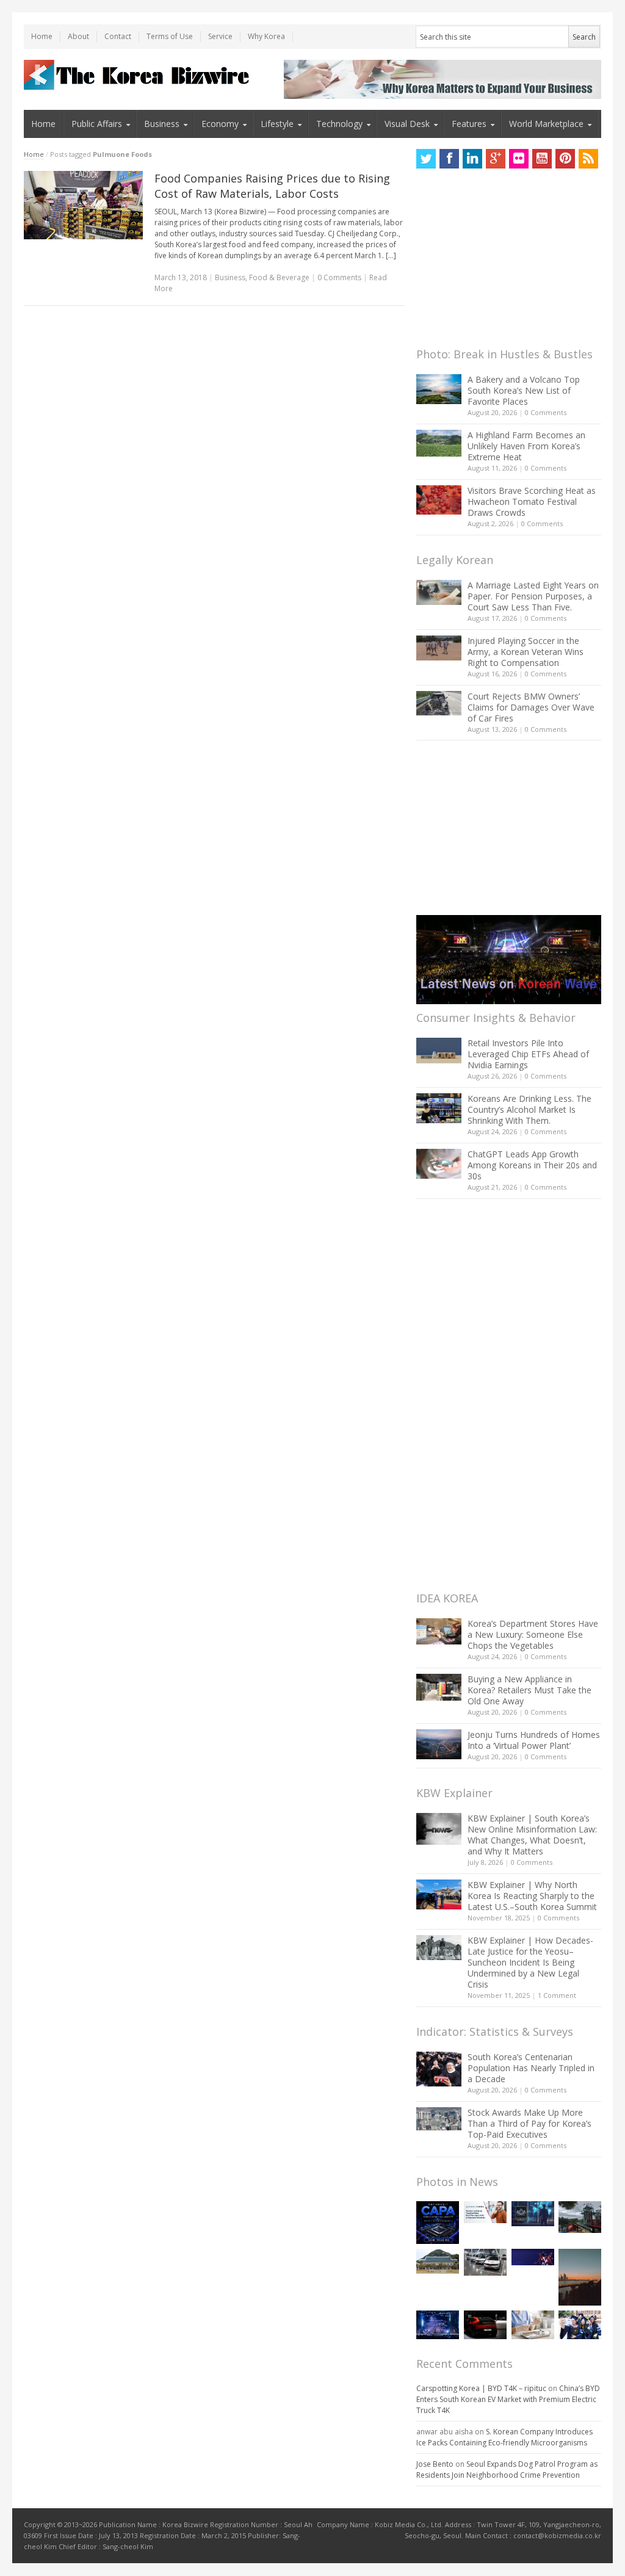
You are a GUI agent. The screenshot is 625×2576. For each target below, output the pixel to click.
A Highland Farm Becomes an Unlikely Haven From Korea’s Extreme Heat (526, 446)
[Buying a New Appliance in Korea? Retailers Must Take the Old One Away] (439, 1687)
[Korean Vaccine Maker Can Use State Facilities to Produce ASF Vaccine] (533, 2325)
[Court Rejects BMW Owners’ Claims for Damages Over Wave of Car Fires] (439, 703)
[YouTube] (542, 159)
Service (220, 36)
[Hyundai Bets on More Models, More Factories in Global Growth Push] (485, 2325)
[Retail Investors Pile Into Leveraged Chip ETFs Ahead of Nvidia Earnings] (439, 1050)
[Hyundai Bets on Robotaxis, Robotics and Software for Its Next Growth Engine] (485, 2262)
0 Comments (546, 412)
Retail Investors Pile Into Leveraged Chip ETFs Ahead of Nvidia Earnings (528, 1054)
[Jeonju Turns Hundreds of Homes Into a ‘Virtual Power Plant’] (439, 1744)
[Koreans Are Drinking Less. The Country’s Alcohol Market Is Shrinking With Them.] (439, 1108)
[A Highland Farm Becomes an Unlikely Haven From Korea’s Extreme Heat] (439, 443)
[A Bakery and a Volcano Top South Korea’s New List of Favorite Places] (439, 389)
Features (469, 124)
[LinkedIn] (472, 159)
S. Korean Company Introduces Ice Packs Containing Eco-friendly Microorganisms (504, 2437)
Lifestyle (277, 124)
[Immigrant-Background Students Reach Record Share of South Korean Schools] (580, 2325)
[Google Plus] (496, 159)
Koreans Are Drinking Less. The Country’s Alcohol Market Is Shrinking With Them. (529, 1109)
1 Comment (557, 1995)
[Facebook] (449, 159)
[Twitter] (426, 159)
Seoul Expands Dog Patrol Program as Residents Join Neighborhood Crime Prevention (507, 2469)
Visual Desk (407, 124)
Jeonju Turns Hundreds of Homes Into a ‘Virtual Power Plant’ (534, 1740)
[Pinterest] (565, 159)
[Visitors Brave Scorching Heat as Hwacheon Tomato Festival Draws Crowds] (439, 500)
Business (162, 124)
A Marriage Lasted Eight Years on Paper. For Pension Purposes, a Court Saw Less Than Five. (533, 596)
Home (42, 36)
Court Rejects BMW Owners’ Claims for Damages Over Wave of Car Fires (531, 707)
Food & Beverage (279, 277)
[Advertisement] (508, 261)
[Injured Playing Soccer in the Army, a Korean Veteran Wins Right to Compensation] (439, 648)
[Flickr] (519, 159)
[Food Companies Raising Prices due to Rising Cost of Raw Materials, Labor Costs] (84, 205)
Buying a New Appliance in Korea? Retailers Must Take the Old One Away (529, 1690)
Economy (220, 124)
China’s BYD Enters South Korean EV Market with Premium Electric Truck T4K (508, 2399)
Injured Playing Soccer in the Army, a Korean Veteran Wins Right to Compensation (526, 652)
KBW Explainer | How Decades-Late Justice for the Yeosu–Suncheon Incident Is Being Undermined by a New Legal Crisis (530, 1962)
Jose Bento (435, 2464)
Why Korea (266, 36)
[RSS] (588, 159)
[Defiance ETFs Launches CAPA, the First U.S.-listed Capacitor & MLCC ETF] (438, 2223)
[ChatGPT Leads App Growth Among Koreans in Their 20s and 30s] (439, 1164)
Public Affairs (97, 124)
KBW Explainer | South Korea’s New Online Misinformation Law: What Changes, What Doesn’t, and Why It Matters (532, 1835)
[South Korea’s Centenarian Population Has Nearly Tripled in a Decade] (439, 2069)
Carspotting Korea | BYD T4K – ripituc (481, 2388)
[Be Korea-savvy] (138, 75)
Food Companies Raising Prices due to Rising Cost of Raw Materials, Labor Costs (272, 186)
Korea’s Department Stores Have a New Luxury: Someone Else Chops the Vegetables (533, 1634)
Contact (118, 36)
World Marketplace (546, 124)
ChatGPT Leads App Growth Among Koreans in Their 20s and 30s (532, 1165)
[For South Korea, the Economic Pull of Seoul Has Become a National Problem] (580, 2277)
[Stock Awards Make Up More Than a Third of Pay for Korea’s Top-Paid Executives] (439, 2119)
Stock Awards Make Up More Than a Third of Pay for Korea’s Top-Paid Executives (529, 2123)
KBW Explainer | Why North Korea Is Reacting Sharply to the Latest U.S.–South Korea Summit (532, 1896)
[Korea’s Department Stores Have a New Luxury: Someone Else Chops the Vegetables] (439, 1631)
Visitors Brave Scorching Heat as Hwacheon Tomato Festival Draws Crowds (532, 501)
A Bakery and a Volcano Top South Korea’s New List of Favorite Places (524, 390)
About (78, 36)
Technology (339, 124)
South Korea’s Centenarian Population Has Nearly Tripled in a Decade (531, 2068)
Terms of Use (170, 36)
